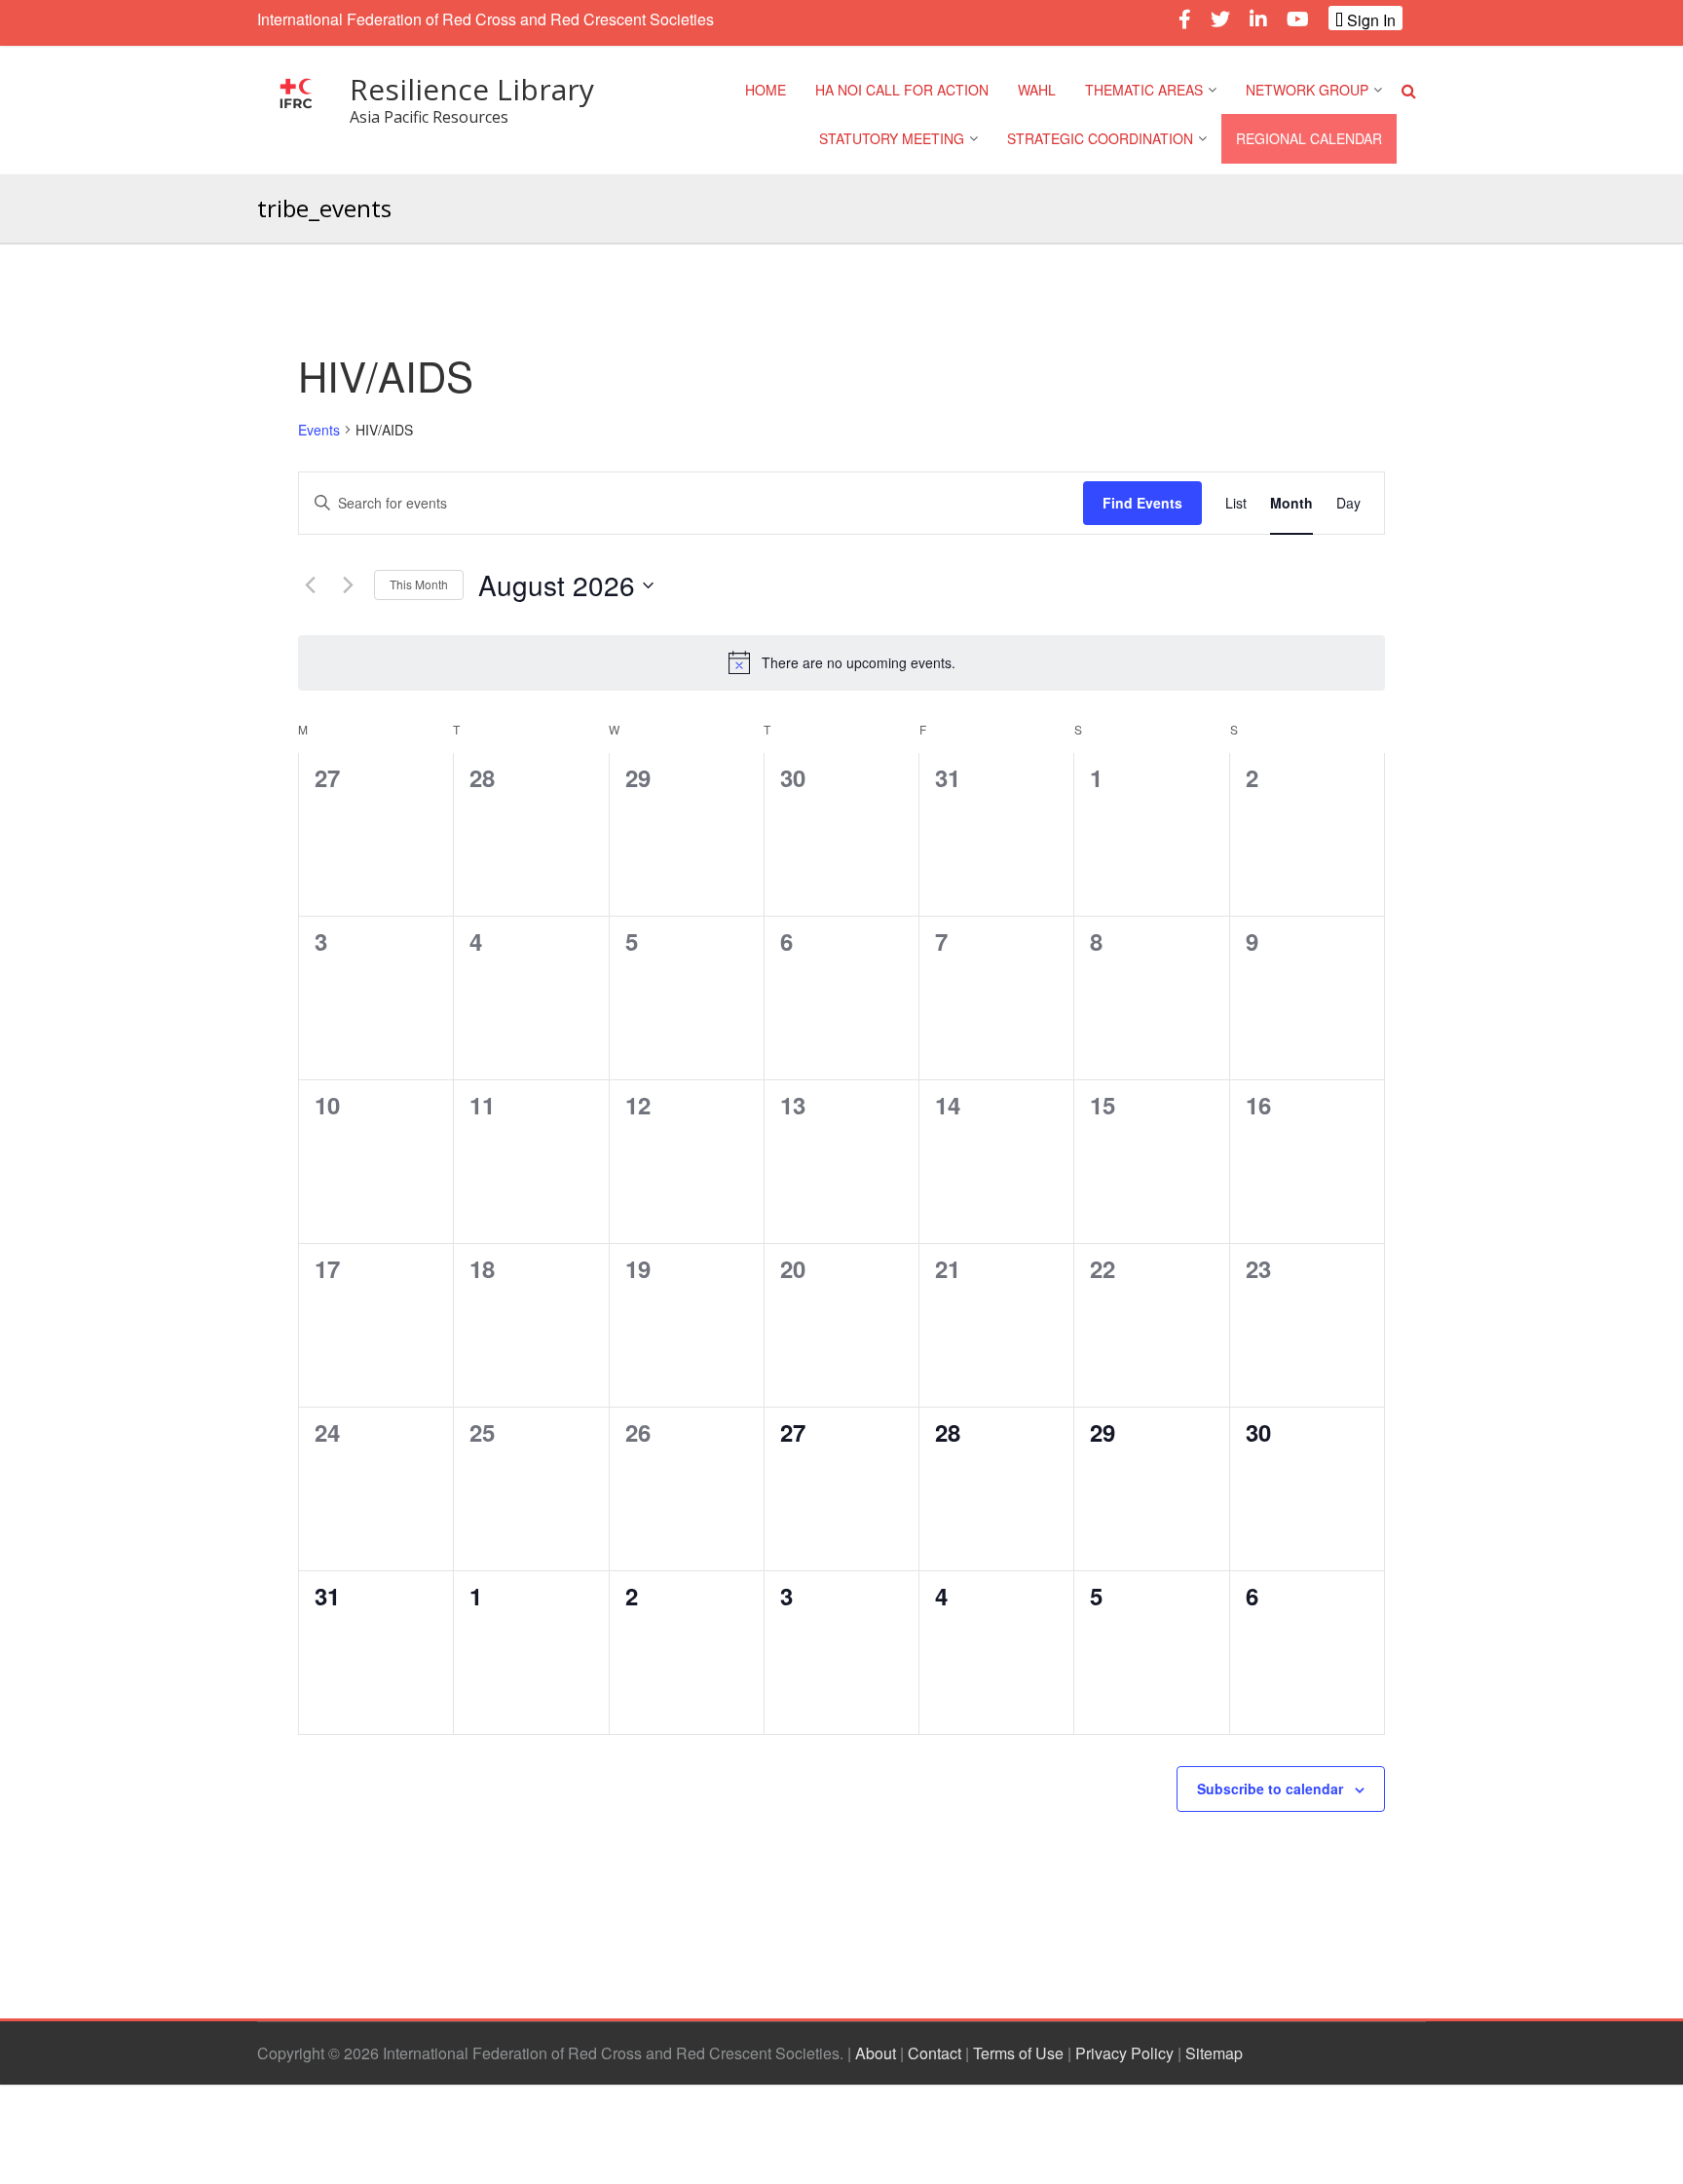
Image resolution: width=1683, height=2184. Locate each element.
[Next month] (348, 585)
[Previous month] (310, 585)
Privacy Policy (1124, 2053)
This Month (419, 584)
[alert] (841, 662)
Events (319, 430)
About (876, 2053)
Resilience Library (472, 89)
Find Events (1142, 503)
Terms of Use (1018, 2053)
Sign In (1369, 19)
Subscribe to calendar (1270, 1789)
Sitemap (1214, 2053)
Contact (935, 2053)
